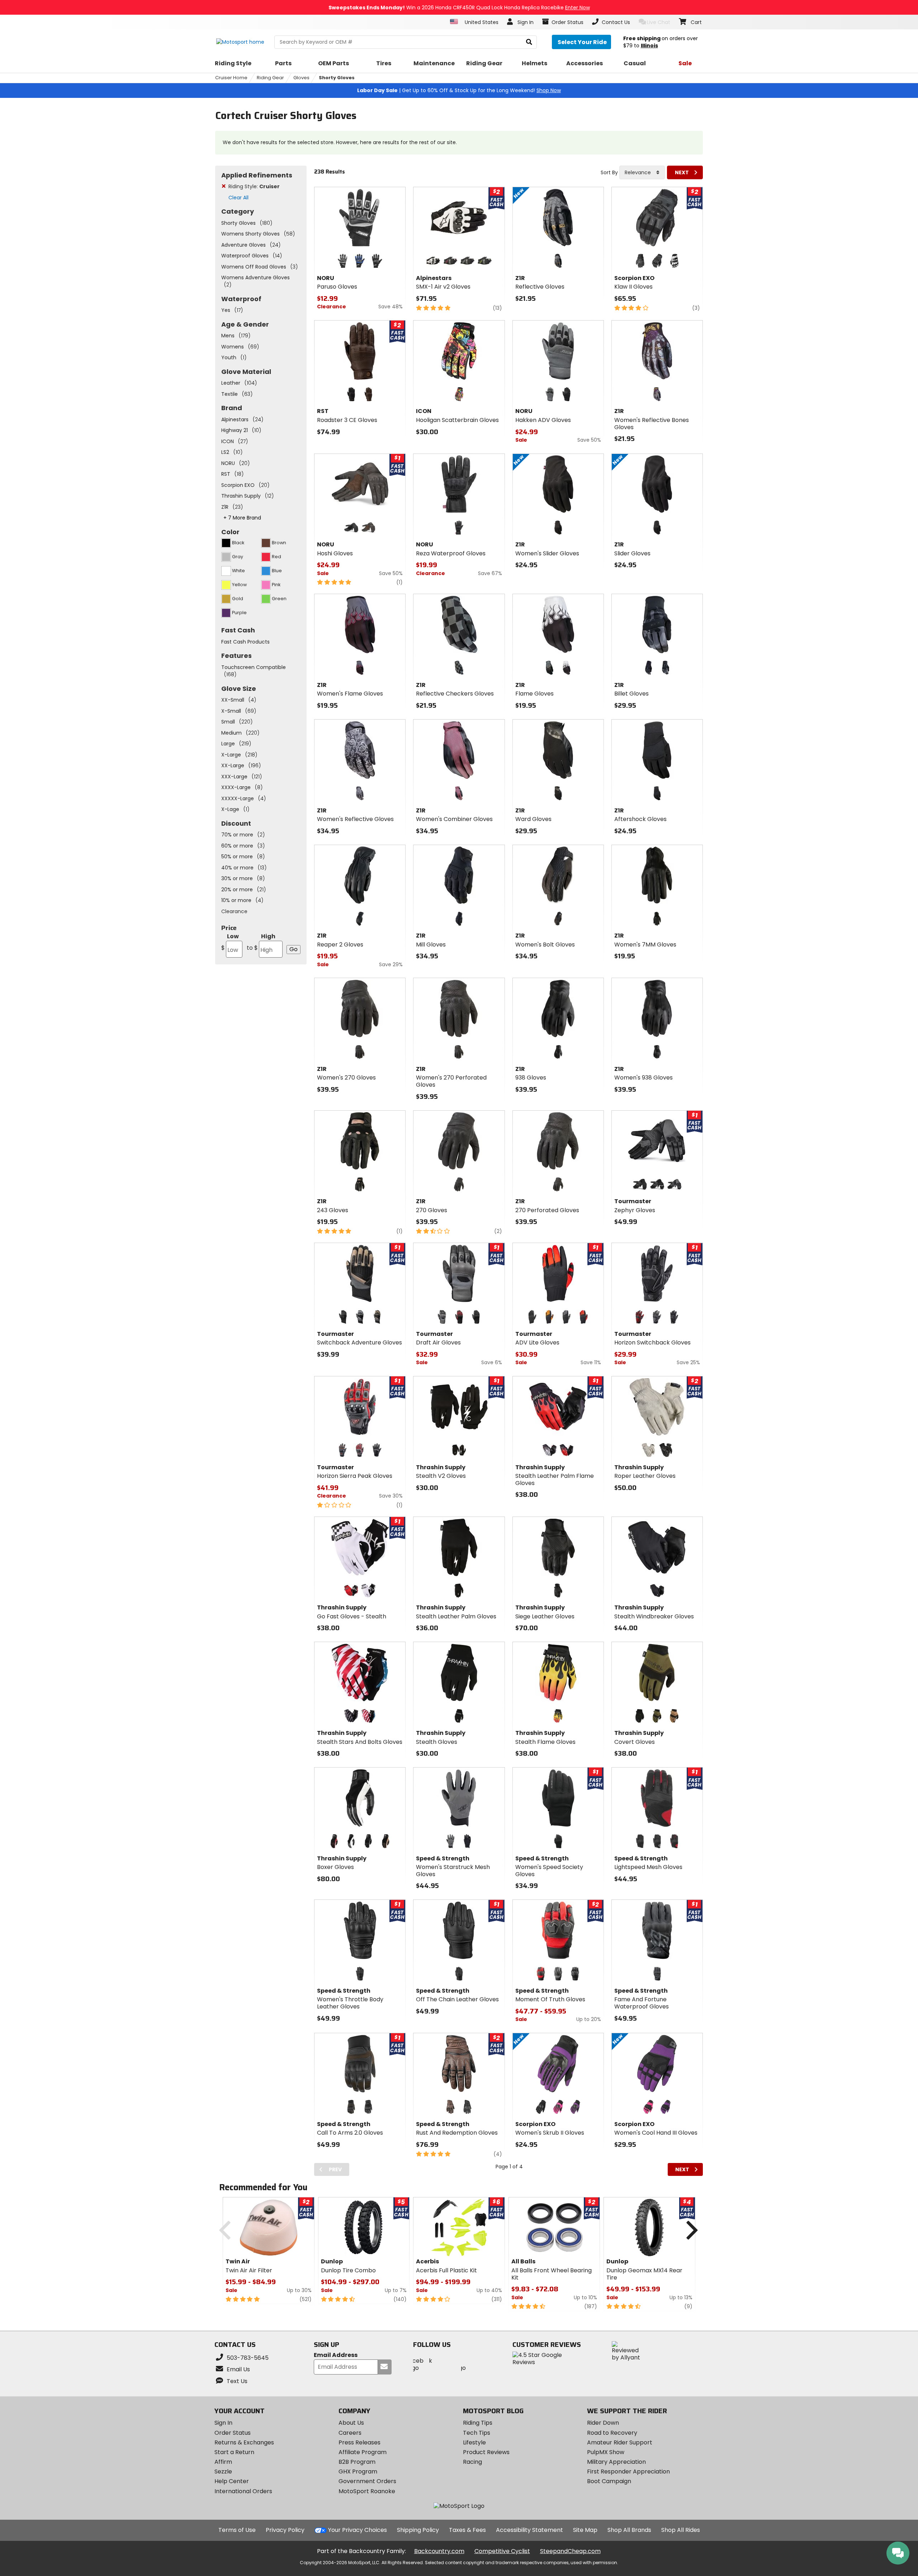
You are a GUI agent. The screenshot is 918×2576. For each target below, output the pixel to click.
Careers (350, 2433)
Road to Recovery (612, 2433)
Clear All (238, 198)
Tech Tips (477, 2433)
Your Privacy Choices (358, 2530)
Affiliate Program (363, 2452)
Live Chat (659, 22)
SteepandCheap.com (570, 2551)
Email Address (336, 2355)
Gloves (301, 78)
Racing (472, 2462)
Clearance (234, 911)
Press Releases (359, 2442)
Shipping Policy (418, 2530)
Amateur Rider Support (620, 2442)
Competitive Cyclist (502, 2551)
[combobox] (642, 172)
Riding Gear (270, 78)
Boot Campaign (609, 2481)
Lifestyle (474, 2442)
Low (230, 942)
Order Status (233, 2433)
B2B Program (357, 2462)
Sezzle (223, 2471)
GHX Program (358, 2471)
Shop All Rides (681, 2530)
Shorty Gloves (337, 78)
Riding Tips (478, 2423)
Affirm (223, 2462)
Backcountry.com (439, 2551)
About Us (351, 2423)
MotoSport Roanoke (367, 2491)
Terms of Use (237, 2530)
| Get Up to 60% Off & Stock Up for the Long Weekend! (459, 90)
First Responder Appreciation (628, 2471)
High (261, 942)
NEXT (682, 172)
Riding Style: (254, 186)
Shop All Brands (629, 2530)
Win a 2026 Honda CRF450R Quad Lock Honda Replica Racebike (459, 8)
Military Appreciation (616, 2462)
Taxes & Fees (467, 2530)
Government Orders (367, 2481)
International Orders (243, 2491)
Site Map (585, 2530)
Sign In (223, 2423)
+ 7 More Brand (242, 518)
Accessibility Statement (529, 2530)
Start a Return (234, 2452)
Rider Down (603, 2423)
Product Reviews (486, 2452)
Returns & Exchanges (244, 2442)
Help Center (232, 2481)
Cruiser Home (231, 78)
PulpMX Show (606, 2452)
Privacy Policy (285, 2530)
